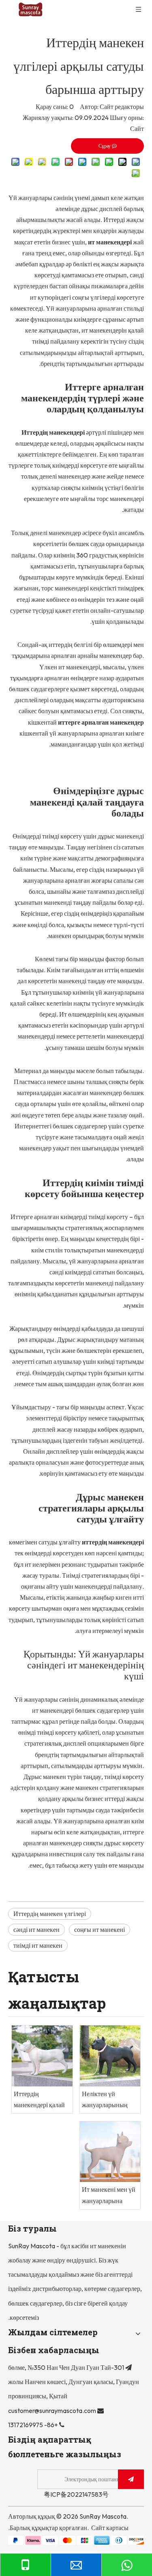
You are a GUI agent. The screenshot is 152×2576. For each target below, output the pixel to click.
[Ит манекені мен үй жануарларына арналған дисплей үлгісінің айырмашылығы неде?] (110, 2152)
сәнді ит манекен (36, 1929)
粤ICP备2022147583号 (76, 2494)
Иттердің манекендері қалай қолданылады (39, 2100)
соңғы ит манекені (100, 1929)
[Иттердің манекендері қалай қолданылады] (42, 2056)
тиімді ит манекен (38, 1945)
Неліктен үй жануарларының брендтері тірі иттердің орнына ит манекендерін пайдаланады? (109, 2100)
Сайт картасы (110, 2528)
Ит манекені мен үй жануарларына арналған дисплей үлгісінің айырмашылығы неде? (109, 2196)
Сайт (137, 128)
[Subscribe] (131, 2479)
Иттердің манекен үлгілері (50, 1914)
